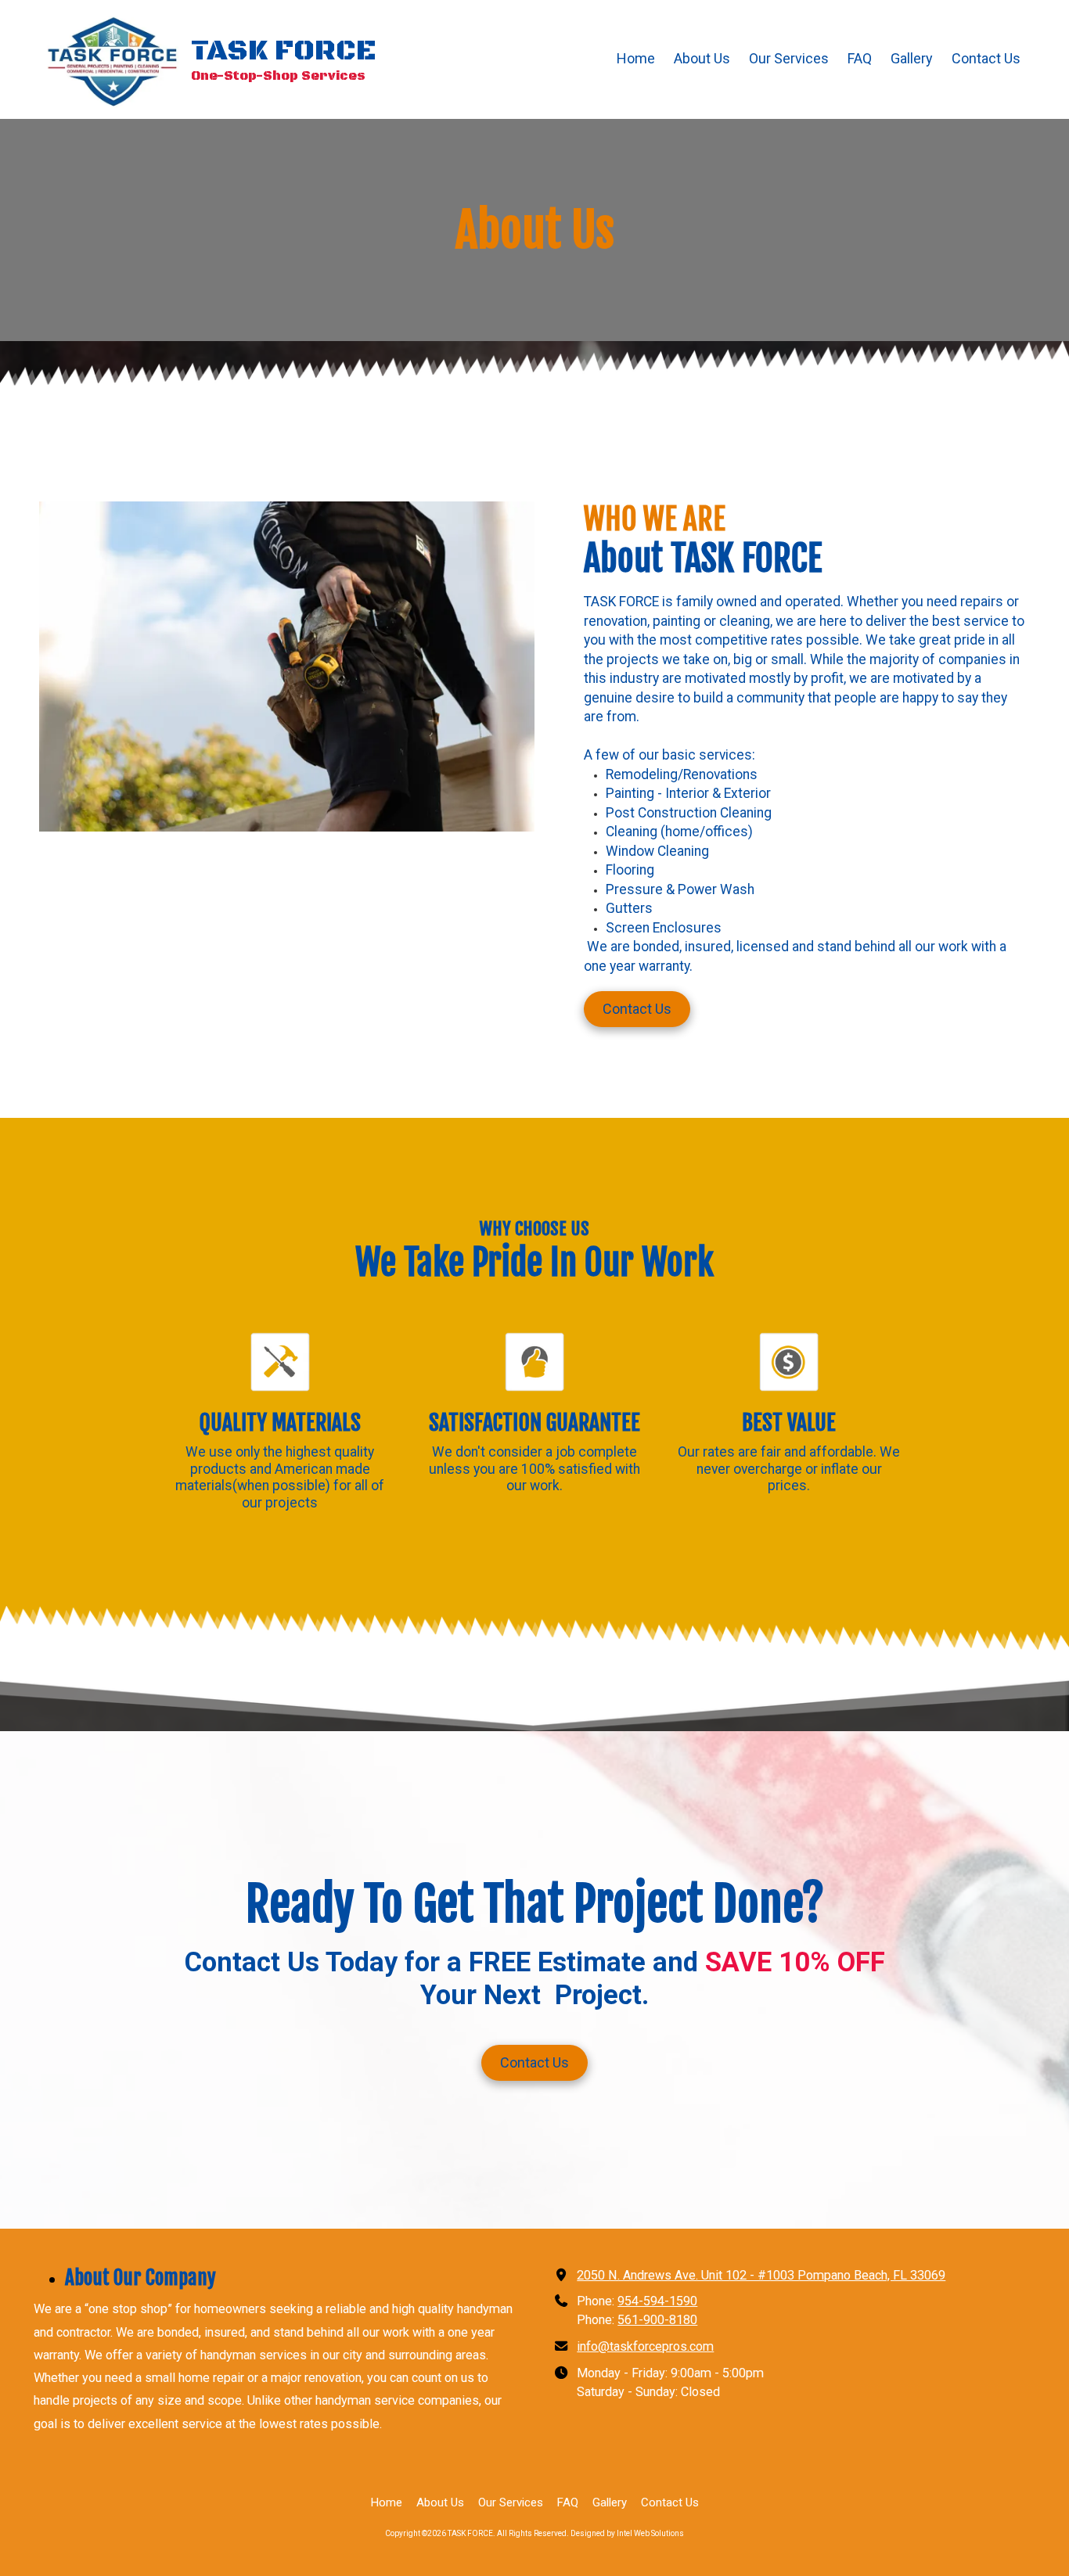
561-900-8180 (657, 2320)
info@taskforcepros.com (645, 2346)
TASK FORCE (284, 51)
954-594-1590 (657, 2301)
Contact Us (637, 1009)
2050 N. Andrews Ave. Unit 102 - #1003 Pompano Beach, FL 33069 (761, 2275)
